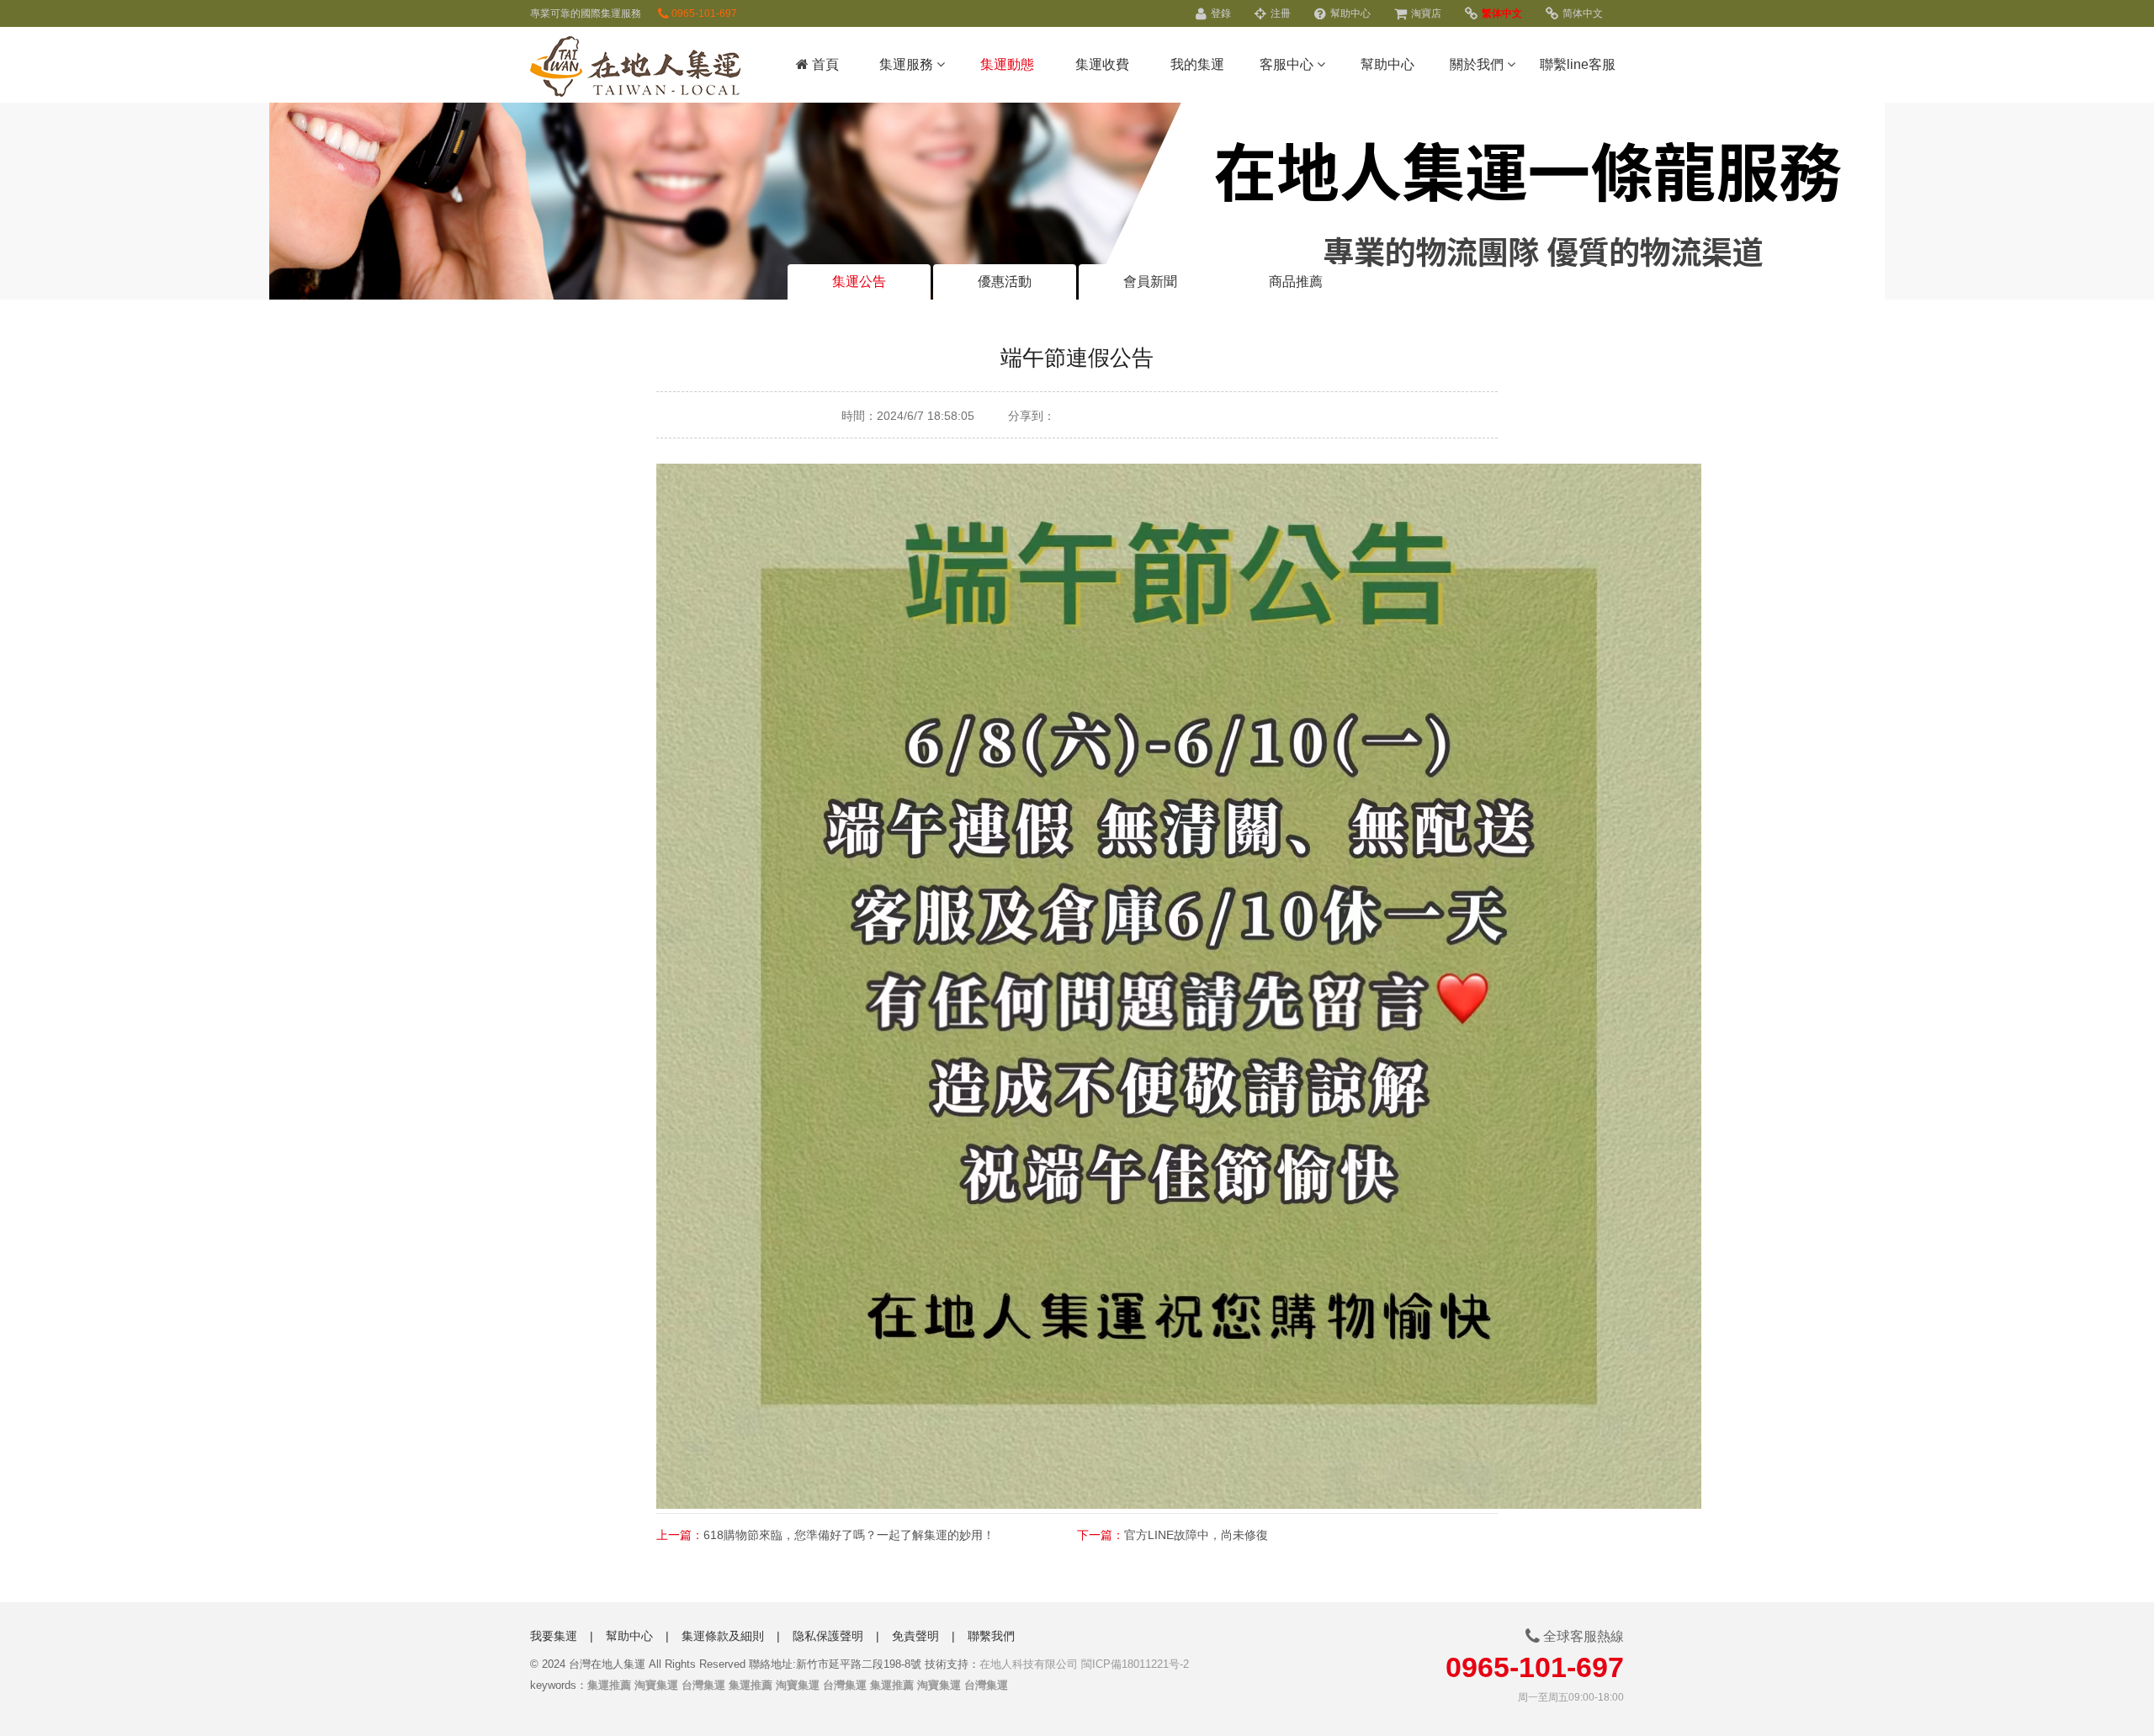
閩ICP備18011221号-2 (1135, 1664)
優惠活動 (1005, 281)
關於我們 (1478, 64)
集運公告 (859, 281)
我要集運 (554, 1636)
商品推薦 (1296, 281)
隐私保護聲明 (828, 1636)
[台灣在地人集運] (635, 69)
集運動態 (1007, 64)
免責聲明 (915, 1636)
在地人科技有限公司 (1029, 1664)
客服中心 (1288, 64)
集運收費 (1102, 64)
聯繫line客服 (1578, 64)
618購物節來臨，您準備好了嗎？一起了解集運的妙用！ (849, 1535)
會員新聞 (1150, 281)
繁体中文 (1501, 13)
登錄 (1220, 13)
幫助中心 (1349, 13)
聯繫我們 (991, 1636)
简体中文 (1581, 13)
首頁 (824, 64)
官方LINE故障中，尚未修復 (1196, 1535)
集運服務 (908, 64)
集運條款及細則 (723, 1636)
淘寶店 (1425, 13)
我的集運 (1197, 64)
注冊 (1279, 13)
